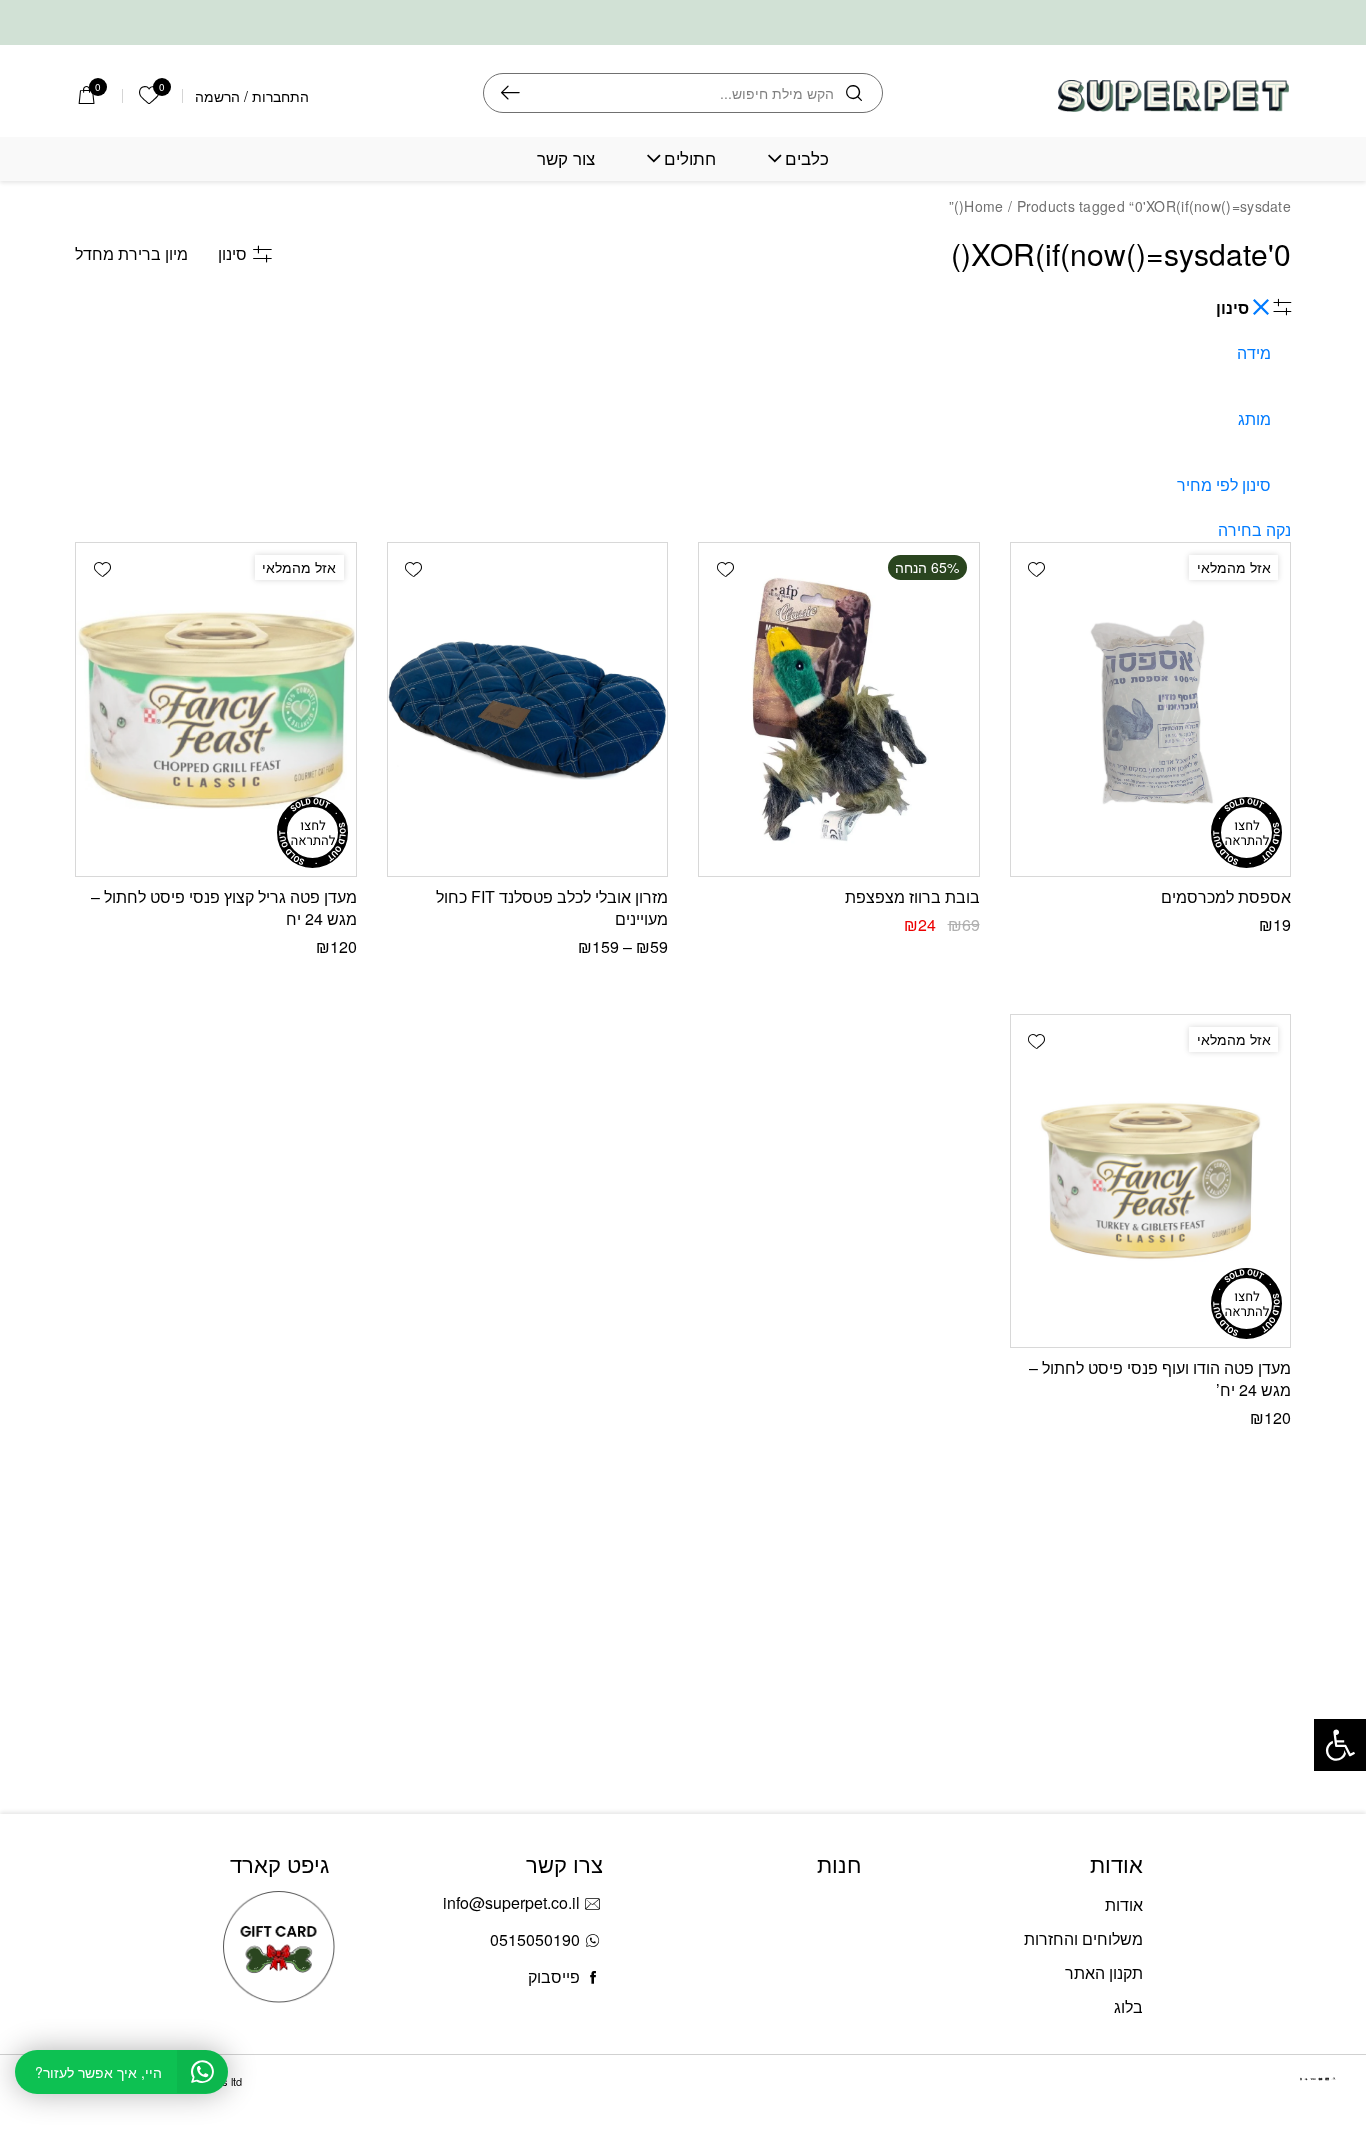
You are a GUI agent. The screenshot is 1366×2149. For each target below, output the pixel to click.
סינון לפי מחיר (1224, 484)
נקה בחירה (1254, 529)
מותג (1254, 418)
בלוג (1128, 2006)
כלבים (807, 158)
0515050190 (535, 1939)
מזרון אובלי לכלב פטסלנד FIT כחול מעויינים (552, 907)
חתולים (690, 158)
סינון (232, 253)
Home (983, 206)
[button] (1037, 569)
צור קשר (566, 158)
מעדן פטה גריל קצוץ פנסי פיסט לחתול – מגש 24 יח (224, 907)
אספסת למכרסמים (1226, 896)
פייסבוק (554, 1976)
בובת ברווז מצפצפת (912, 896)
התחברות (280, 96)
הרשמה (217, 96)
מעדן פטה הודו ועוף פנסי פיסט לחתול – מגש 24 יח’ (1160, 1378)
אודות (1124, 1904)
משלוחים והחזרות (1083, 1938)
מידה (1254, 352)
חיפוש (510, 93)
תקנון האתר (1104, 1972)
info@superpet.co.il (511, 1902)
